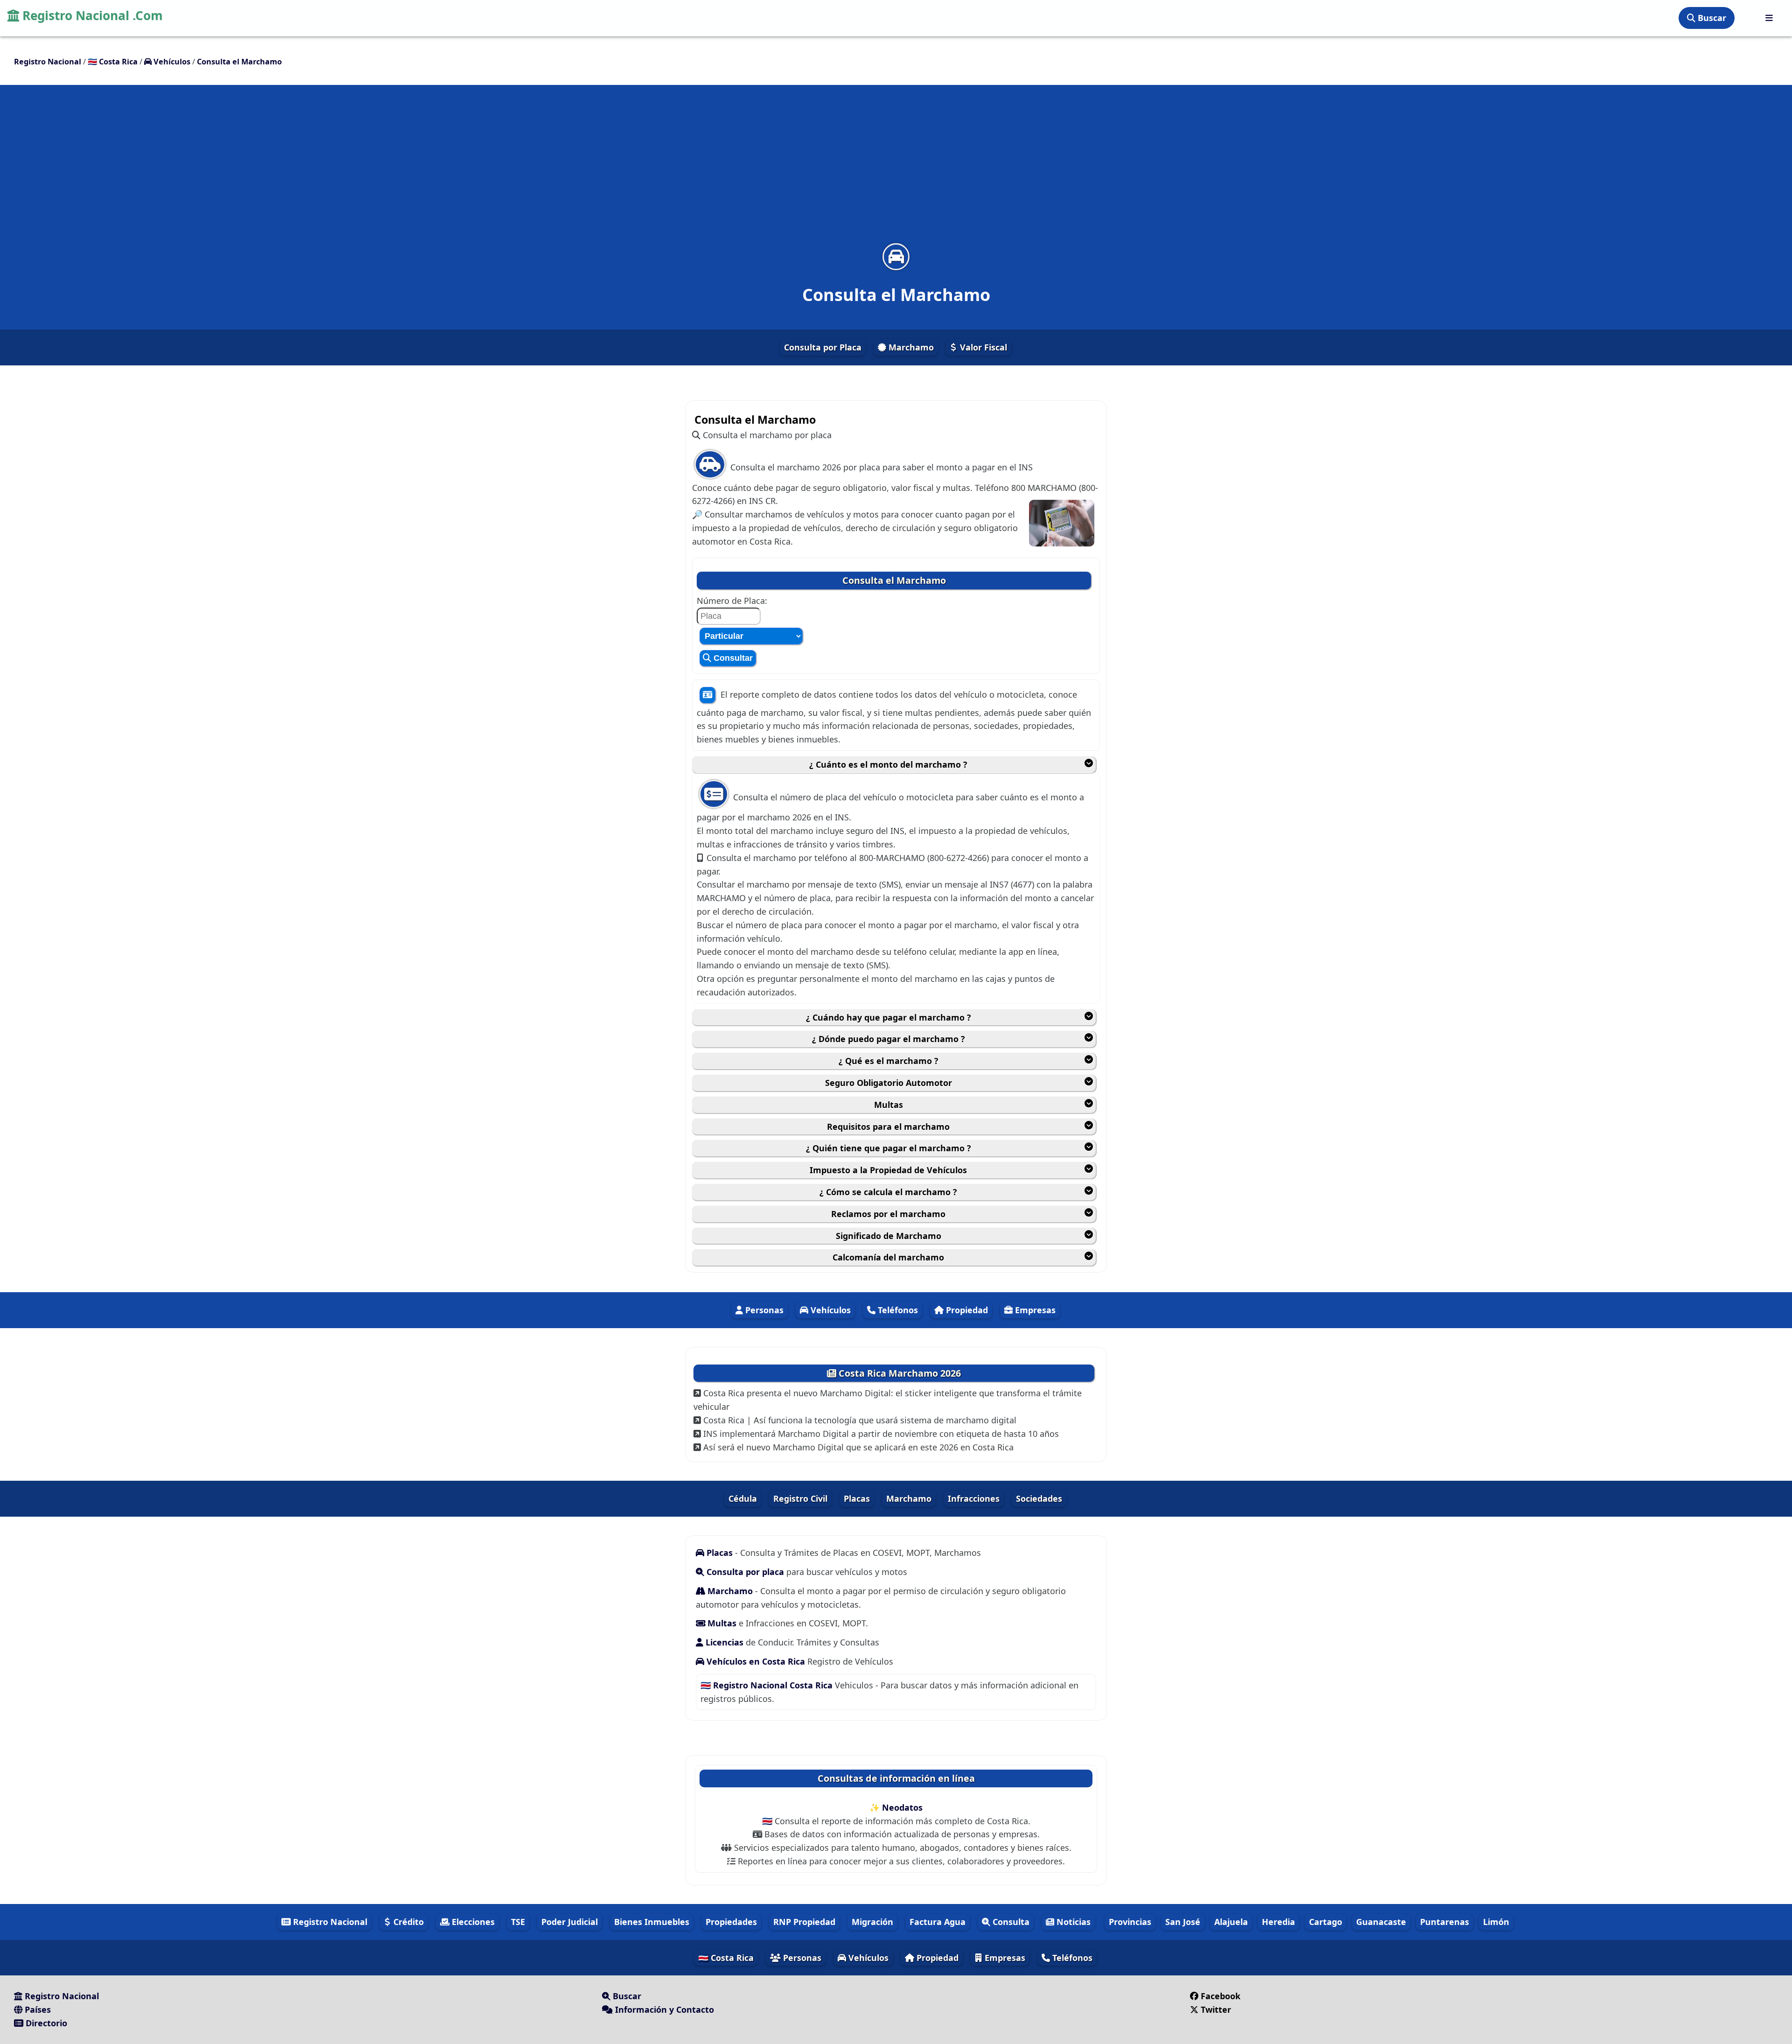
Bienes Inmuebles (652, 1922)
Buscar (1711, 18)
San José (1183, 1922)
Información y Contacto (663, 2009)
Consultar (732, 658)
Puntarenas (1445, 1922)
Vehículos (829, 1310)
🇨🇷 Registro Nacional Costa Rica (768, 1685)
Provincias (1130, 1922)
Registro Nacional (329, 1922)
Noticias (1072, 1922)
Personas (763, 1310)
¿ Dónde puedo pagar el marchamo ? (889, 1039)
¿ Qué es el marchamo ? (889, 1061)
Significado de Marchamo (889, 1236)
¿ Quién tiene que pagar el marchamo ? (889, 1148)
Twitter (1216, 2009)
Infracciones (974, 1498)
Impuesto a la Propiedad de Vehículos (888, 1170)
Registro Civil (800, 1498)
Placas (857, 1498)
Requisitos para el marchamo (888, 1127)
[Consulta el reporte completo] (707, 695)
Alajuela (1231, 1922)
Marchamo (910, 347)
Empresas (1034, 1310)
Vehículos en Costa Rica (756, 1661)
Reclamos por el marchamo (888, 1214)
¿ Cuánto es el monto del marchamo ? (888, 764)
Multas (889, 1105)
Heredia (1278, 1922)
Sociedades (1039, 1498)
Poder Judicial (570, 1922)
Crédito (407, 1922)
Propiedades (731, 1922)
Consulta (1010, 1922)
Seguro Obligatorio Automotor (889, 1083)
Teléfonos (897, 1310)
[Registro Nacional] (1769, 18)
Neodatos (902, 1807)
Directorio (45, 2023)
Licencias (724, 1642)
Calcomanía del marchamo (888, 1257)
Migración (872, 1922)
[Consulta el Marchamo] (896, 256)
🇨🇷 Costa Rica (726, 1958)
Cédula (743, 1498)
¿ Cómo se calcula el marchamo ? (888, 1192)
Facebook (1221, 1996)
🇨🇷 (113, 62)
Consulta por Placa (823, 347)
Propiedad (966, 1310)
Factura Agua (938, 1922)
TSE (518, 1922)
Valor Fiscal (982, 347)
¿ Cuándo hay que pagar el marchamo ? (889, 1017)
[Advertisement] (896, 170)
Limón (1496, 1922)
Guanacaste (1381, 1922)
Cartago (1326, 1922)
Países (37, 2009)
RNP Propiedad (804, 1922)
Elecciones (472, 1922)
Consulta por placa (745, 1572)
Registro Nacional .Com (91, 15)
